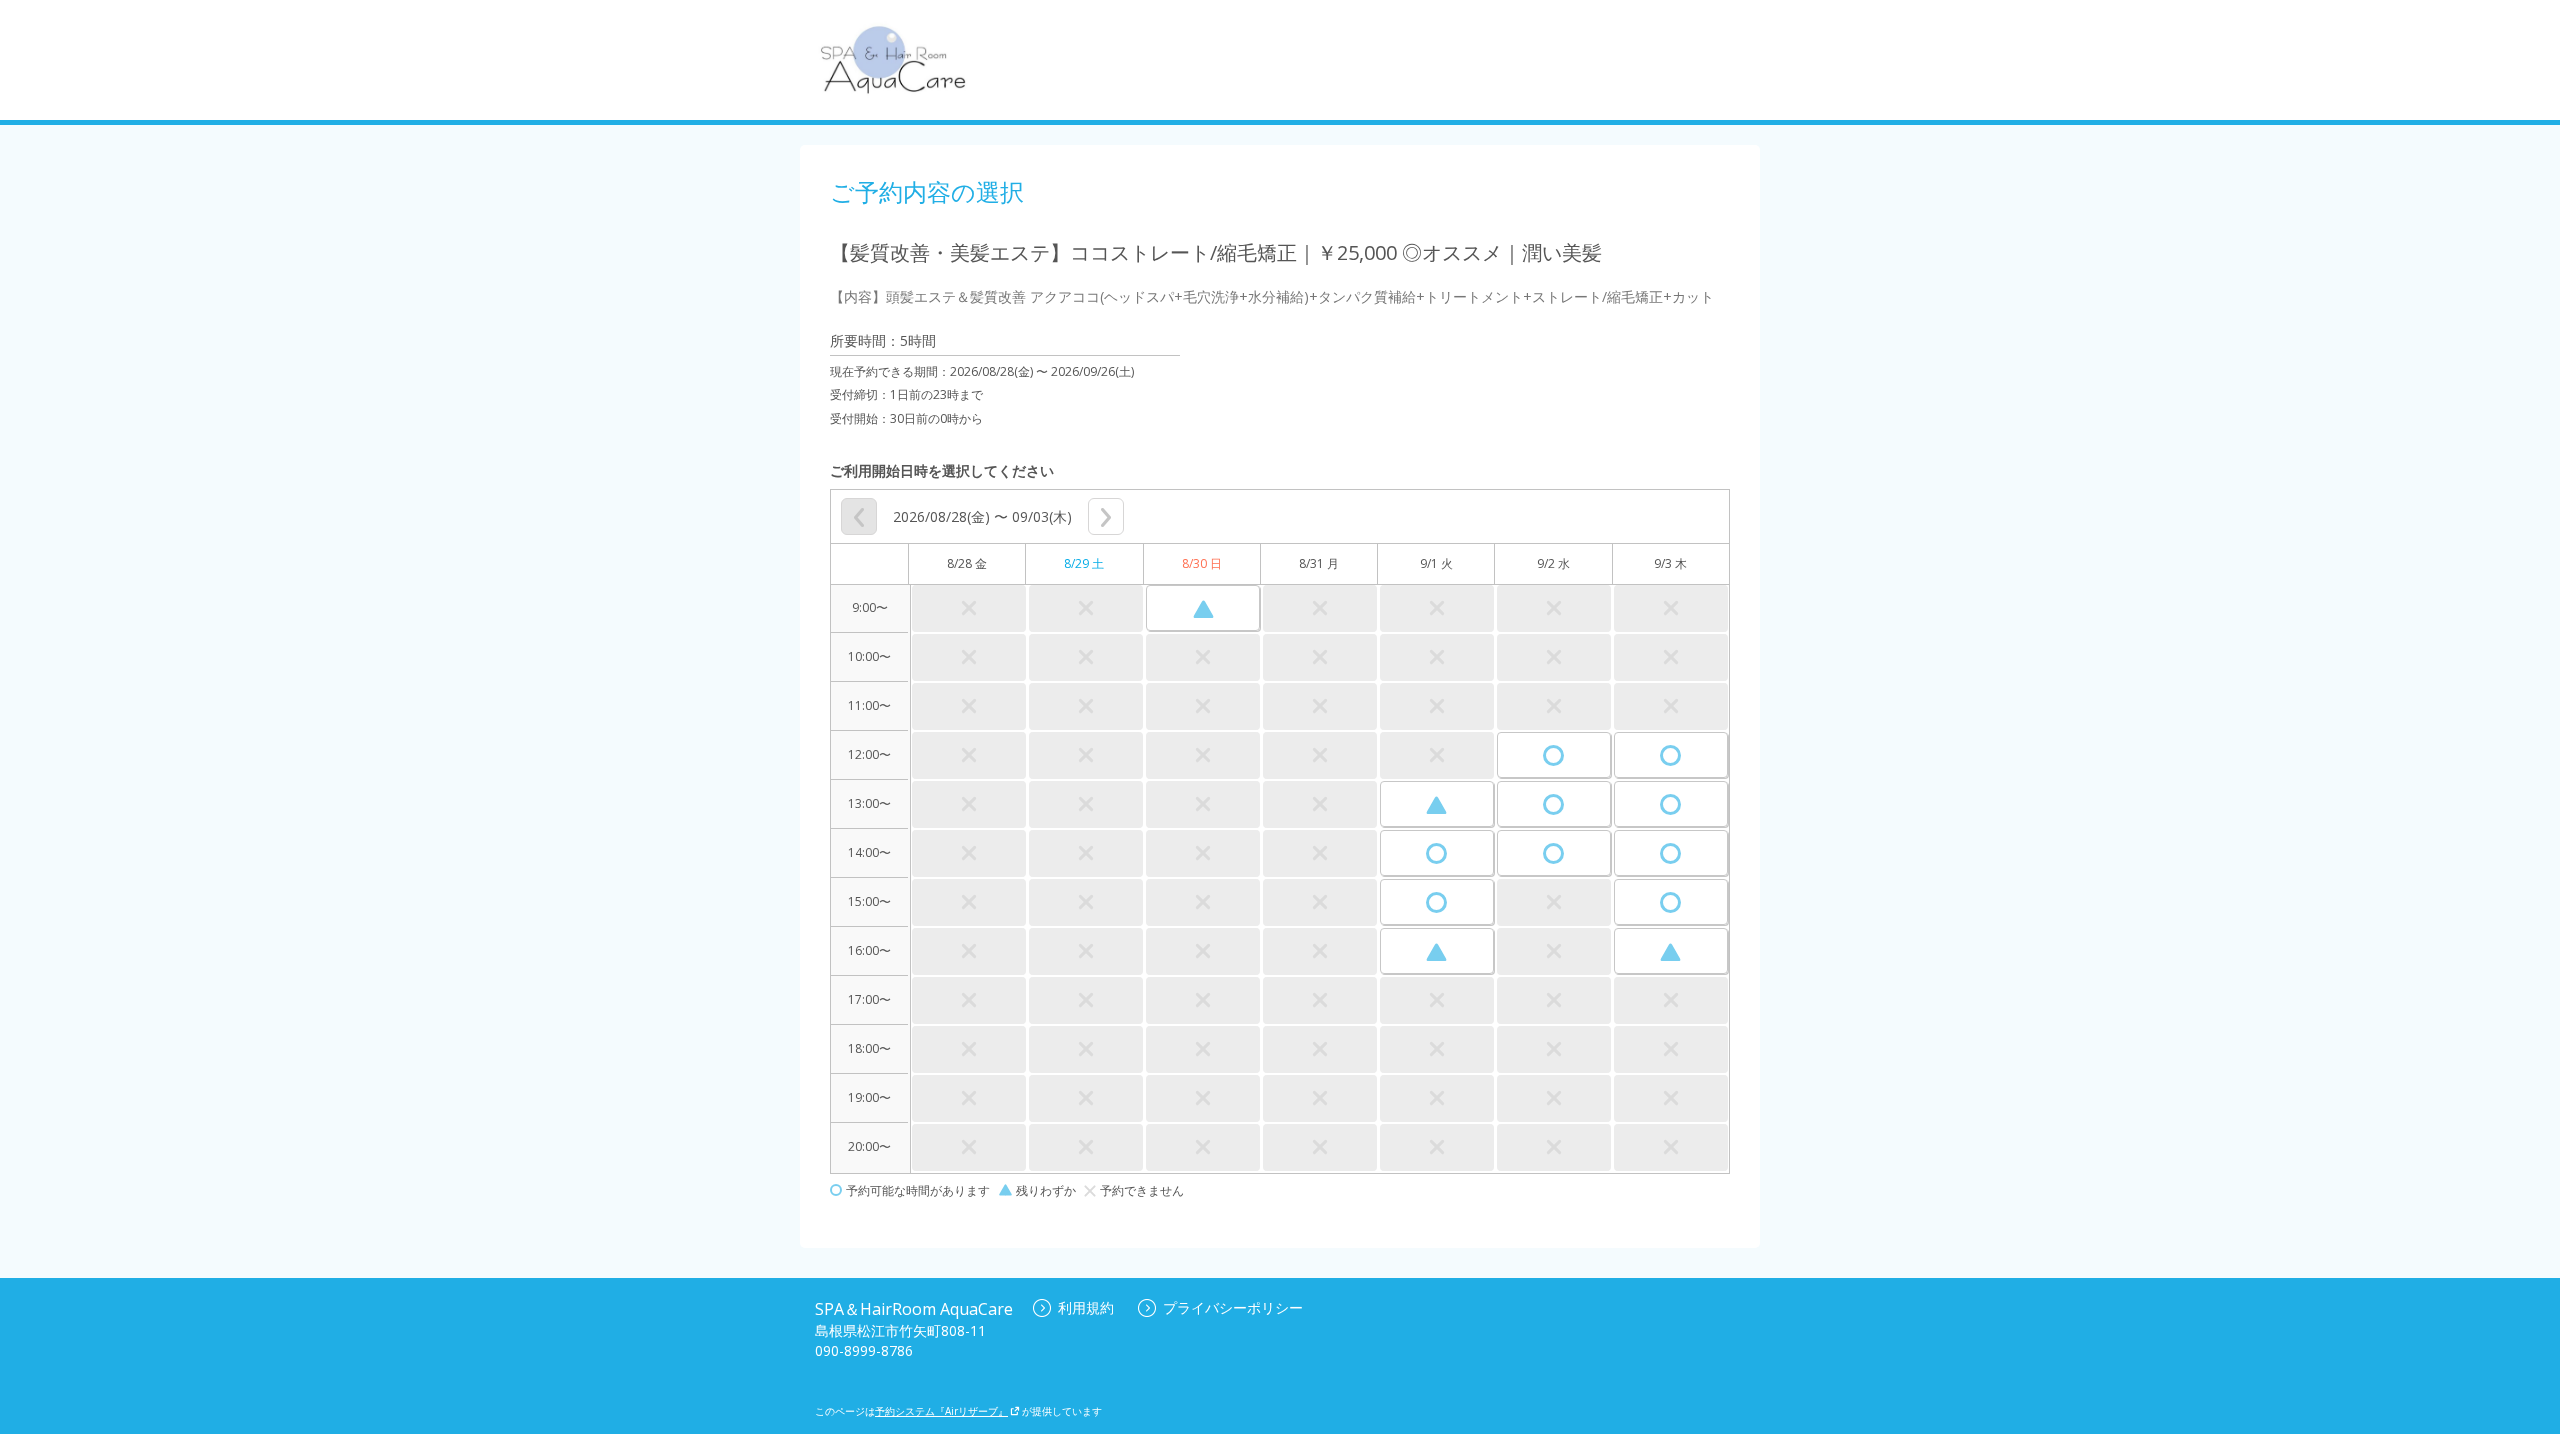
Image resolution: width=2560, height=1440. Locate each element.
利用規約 (1086, 1307)
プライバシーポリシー (1233, 1307)
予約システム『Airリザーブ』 (941, 1411)
